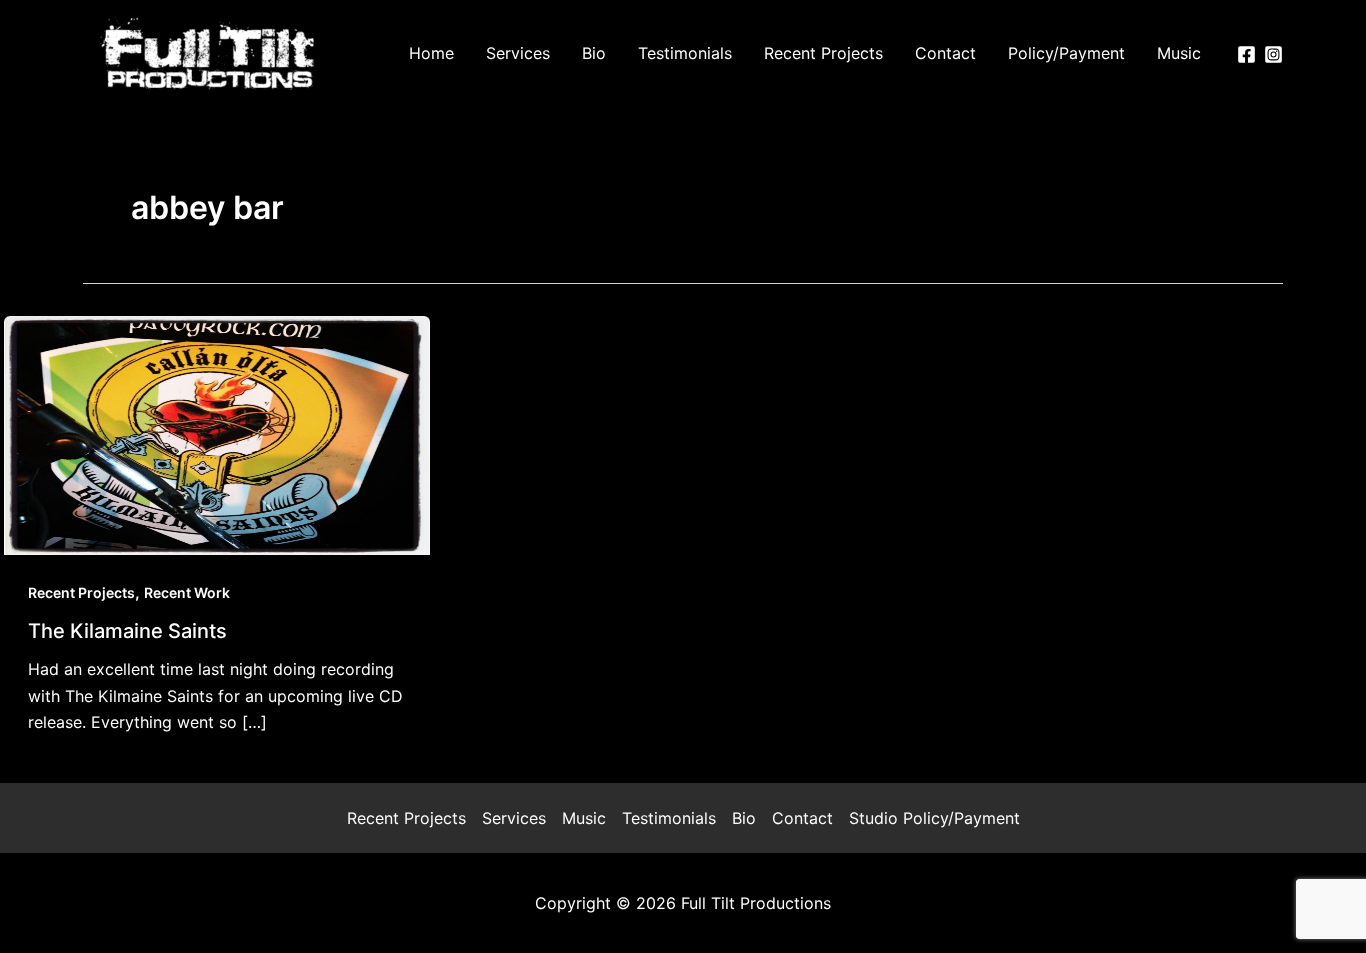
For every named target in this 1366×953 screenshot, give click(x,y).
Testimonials (669, 818)
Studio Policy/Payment (934, 818)
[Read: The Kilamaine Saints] (217, 434)
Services (514, 818)
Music (584, 818)
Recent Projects (81, 592)
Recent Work (187, 592)
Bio (744, 818)
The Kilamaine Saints (127, 631)
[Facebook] (1246, 54)
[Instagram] (1273, 54)
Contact (802, 818)
